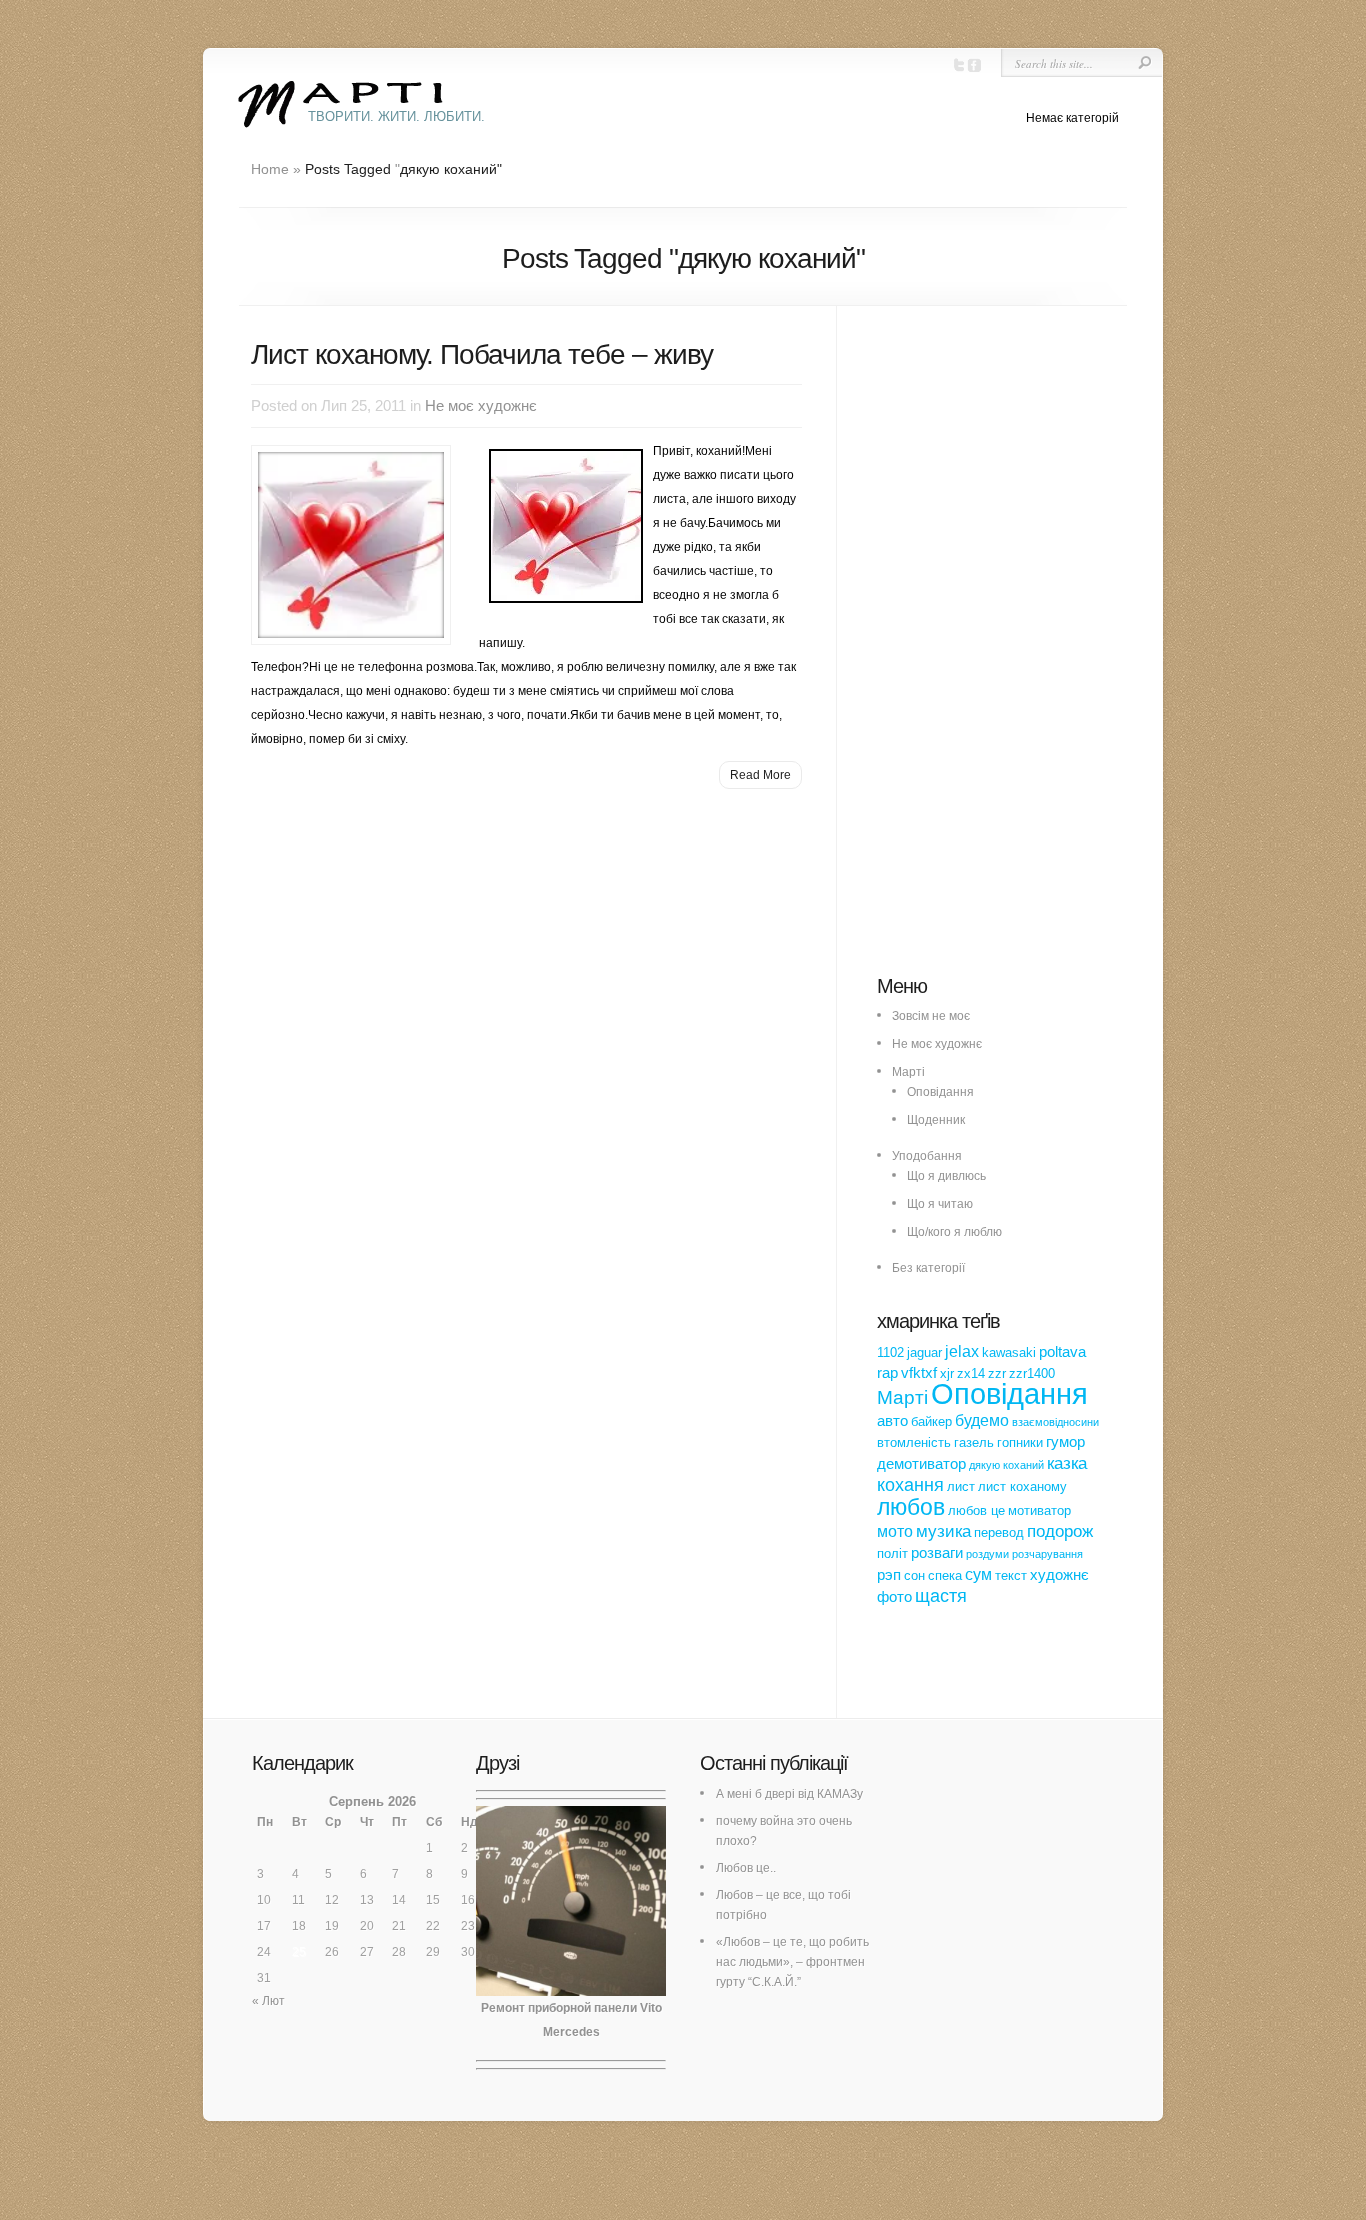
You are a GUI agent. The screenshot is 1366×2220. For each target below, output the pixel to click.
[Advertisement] (1027, 651)
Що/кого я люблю (954, 1232)
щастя (941, 1596)
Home (270, 169)
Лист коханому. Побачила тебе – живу (482, 354)
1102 (890, 1352)
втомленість (914, 1442)
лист (961, 1486)
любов (911, 1507)
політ (892, 1553)
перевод (999, 1532)
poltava (1062, 1352)
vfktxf (919, 1373)
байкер (931, 1421)
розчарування (1047, 1554)
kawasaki (1009, 1352)
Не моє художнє (481, 405)
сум (978, 1574)
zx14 (971, 1373)
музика (943, 1531)
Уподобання (927, 1156)
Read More (760, 775)
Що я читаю (940, 1204)
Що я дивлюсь (946, 1176)
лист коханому (1022, 1486)
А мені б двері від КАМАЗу (789, 1794)
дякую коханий (1006, 1465)
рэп (889, 1575)
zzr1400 (1032, 1373)
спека (945, 1575)
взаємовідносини (1055, 1422)
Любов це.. (746, 1868)
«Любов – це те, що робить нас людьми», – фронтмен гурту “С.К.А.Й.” (792, 1962)
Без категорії (928, 1268)
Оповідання (940, 1092)
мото (895, 1531)
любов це (976, 1510)
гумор (1065, 1442)
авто (892, 1421)
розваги (937, 1553)
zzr (997, 1373)
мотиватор (1039, 1510)
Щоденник (936, 1120)
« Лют (268, 2001)
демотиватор (921, 1464)
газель (974, 1442)
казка (1067, 1463)
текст (1011, 1575)
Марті (908, 1072)
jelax (962, 1351)
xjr (947, 1373)
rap (887, 1373)
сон (914, 1575)
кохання (910, 1485)
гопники (1020, 1442)
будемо (982, 1420)
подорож (1060, 1531)
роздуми (987, 1554)
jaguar (924, 1352)
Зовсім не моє (931, 1016)
